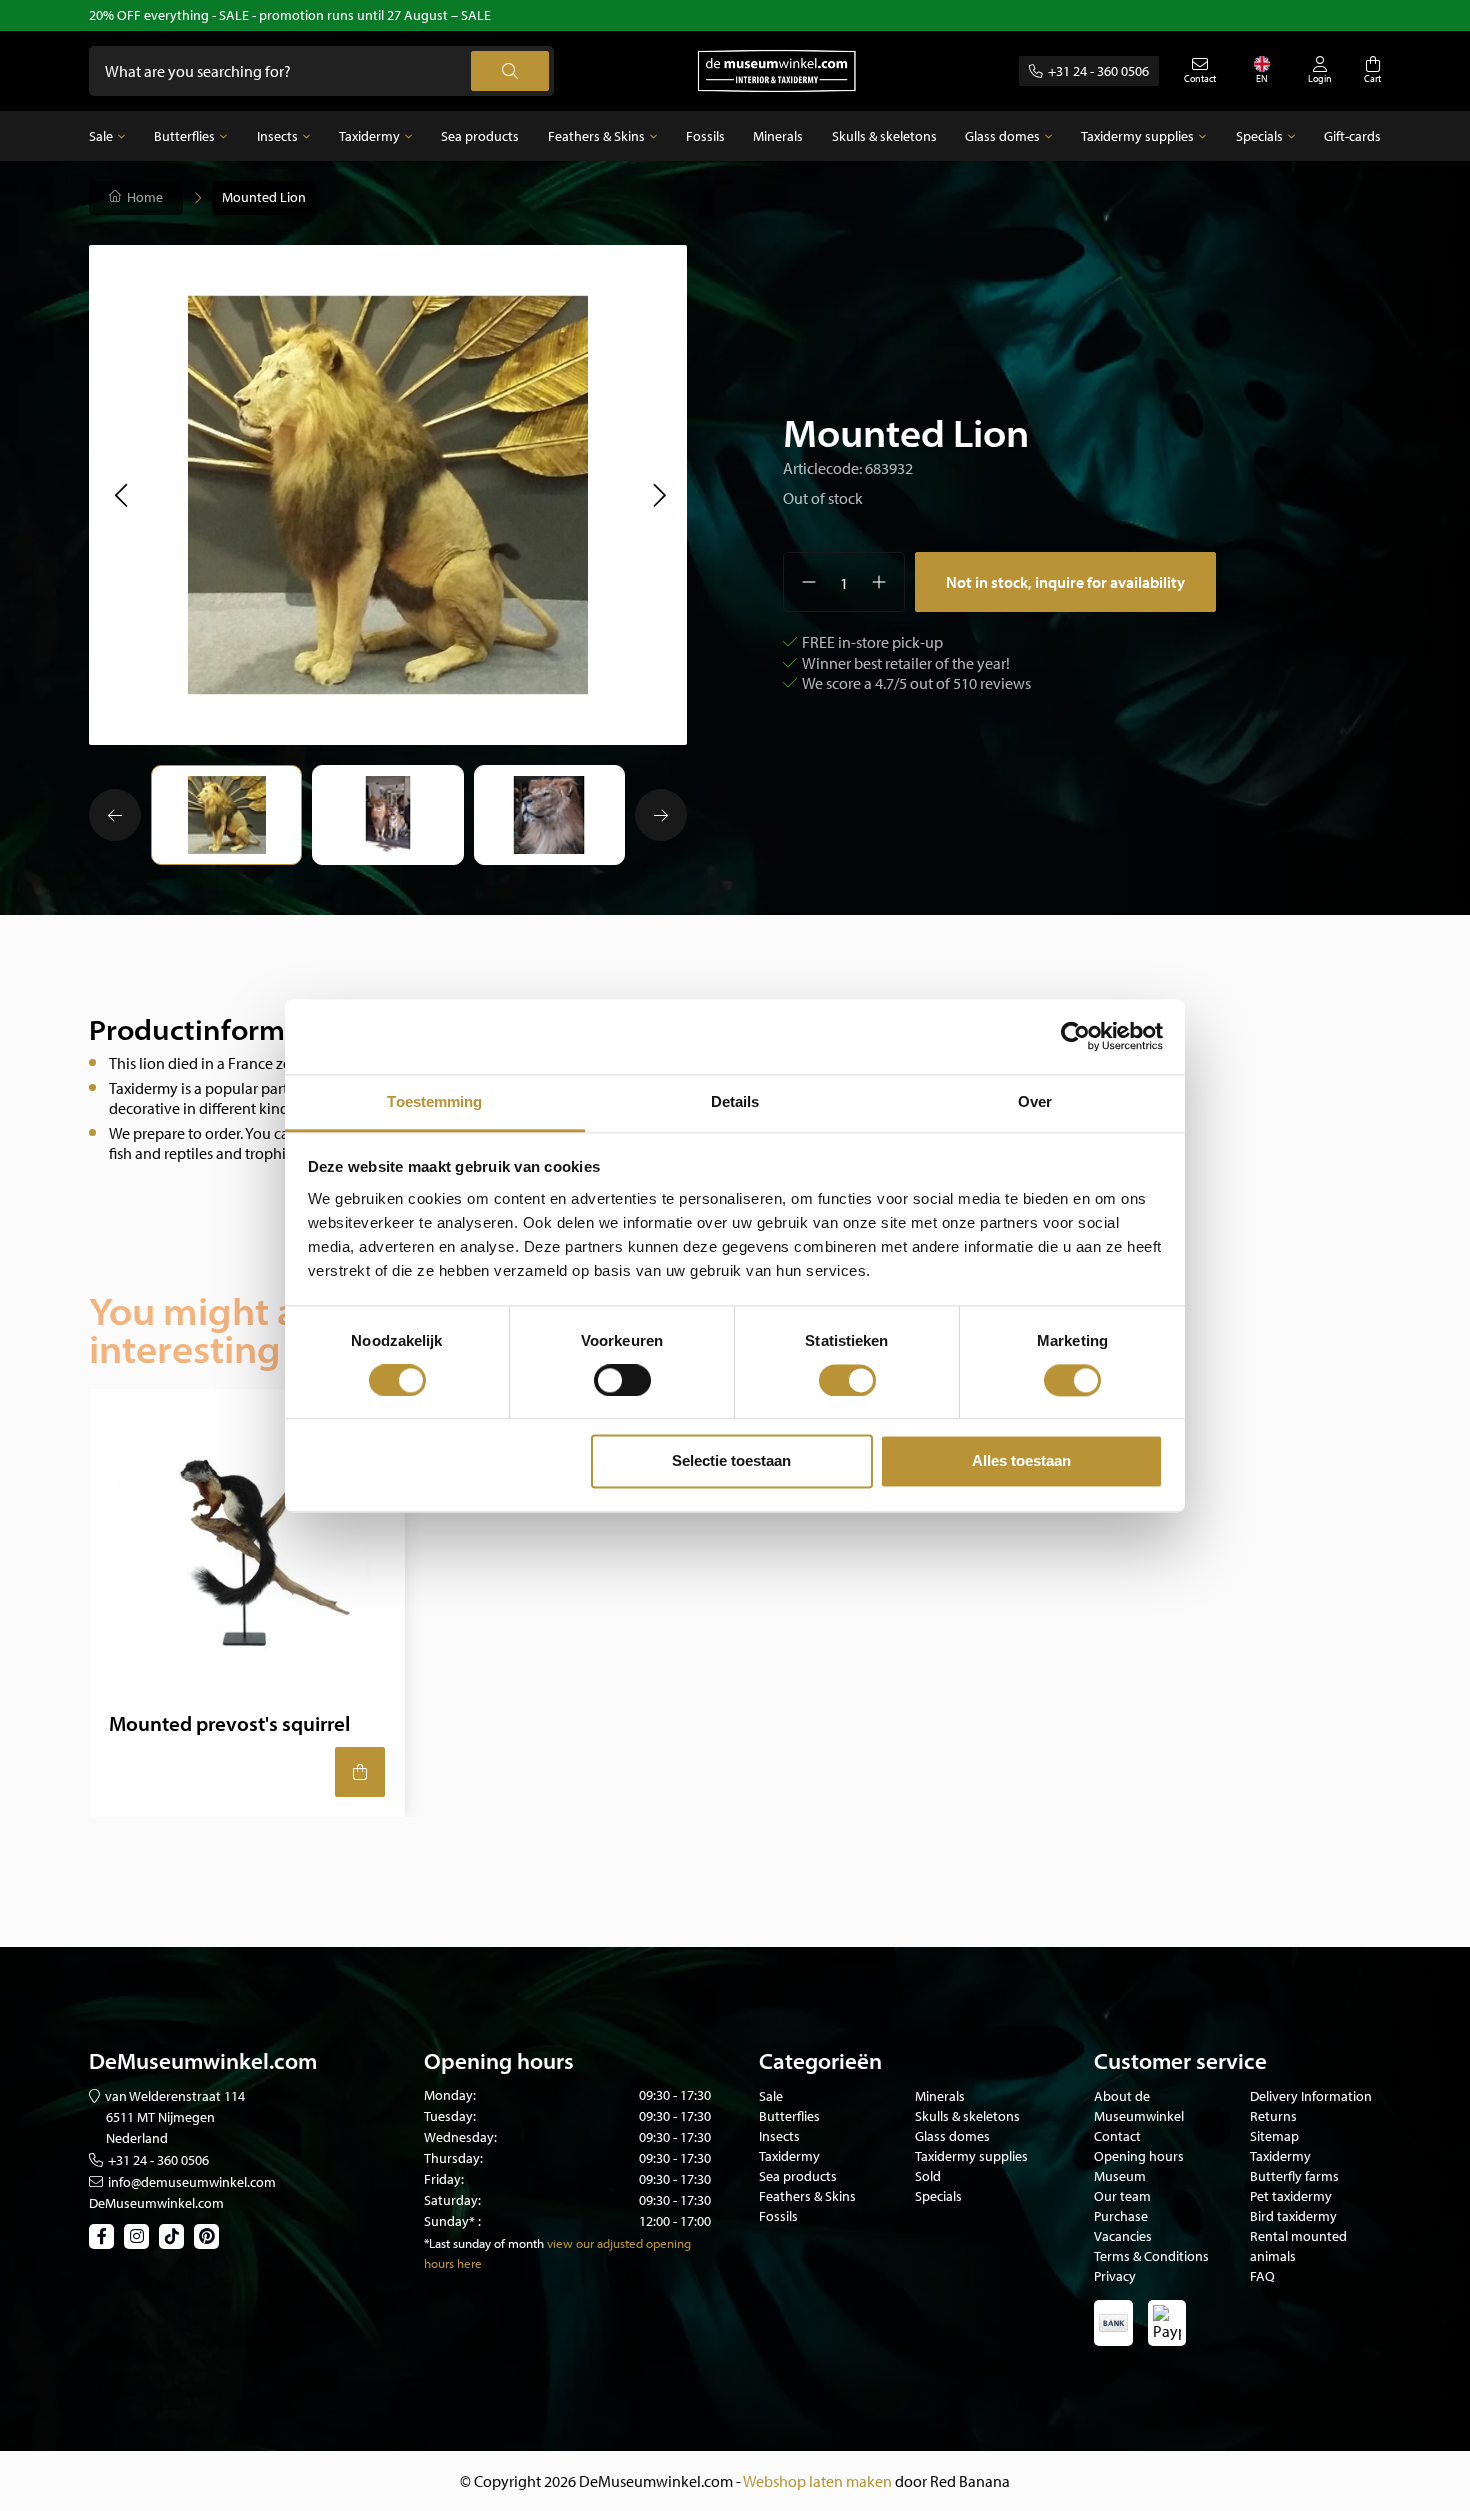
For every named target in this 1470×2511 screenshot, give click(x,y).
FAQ (1262, 2276)
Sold (928, 2176)
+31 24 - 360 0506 (1098, 71)
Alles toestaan (1021, 1461)
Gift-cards (1352, 136)
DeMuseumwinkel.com (156, 2203)
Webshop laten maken (817, 2481)
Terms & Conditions (1151, 2256)
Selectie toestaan (731, 1461)
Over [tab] (1035, 1101)
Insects (277, 136)
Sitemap (1274, 2136)
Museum (1120, 2176)
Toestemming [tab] (434, 1101)
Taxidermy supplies (1137, 136)
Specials (1259, 136)
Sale (101, 136)
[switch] (622, 1380)
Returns (1273, 2116)
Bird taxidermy (1293, 2216)
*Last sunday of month (484, 2243)
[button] (120, 495)
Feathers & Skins (596, 136)
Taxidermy (369, 136)
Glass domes (1002, 136)
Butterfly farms (1294, 2176)
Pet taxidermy (1291, 2196)
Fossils (705, 136)
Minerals (778, 136)
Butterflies (184, 136)
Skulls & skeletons (884, 136)
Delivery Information (1311, 2096)
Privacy (1115, 2276)
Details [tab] (735, 1101)
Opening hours (1139, 2156)
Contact (1117, 2136)
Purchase (1121, 2216)
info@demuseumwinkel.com (192, 2182)
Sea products (480, 136)
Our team (1122, 2196)
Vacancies (1123, 2236)
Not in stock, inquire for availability (1065, 582)
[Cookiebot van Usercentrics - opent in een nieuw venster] (1075, 1036)
